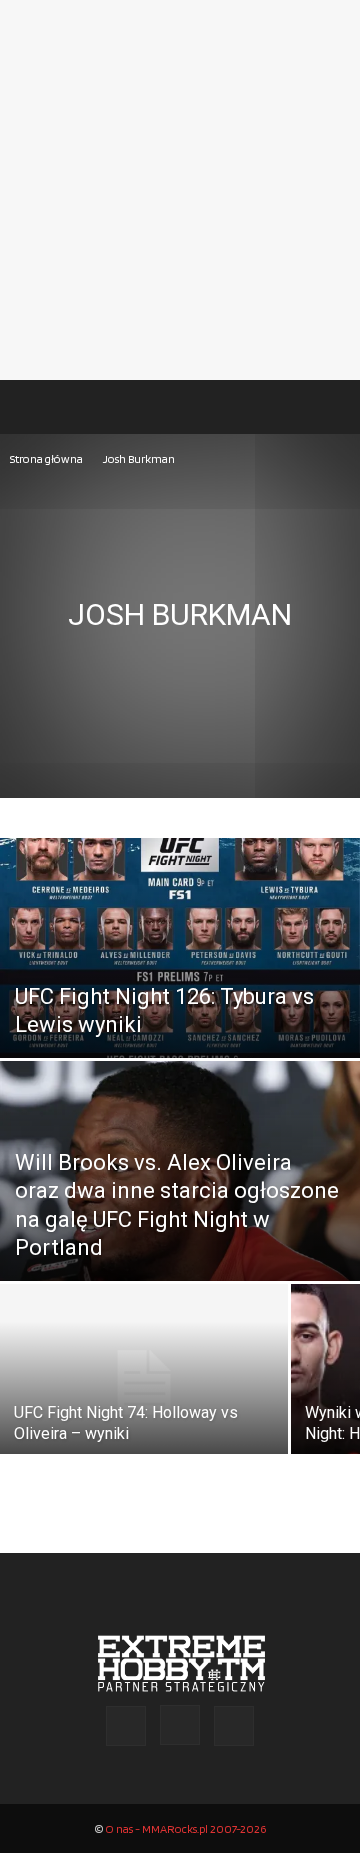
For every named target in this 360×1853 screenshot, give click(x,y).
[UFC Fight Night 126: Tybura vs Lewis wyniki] (180, 993)
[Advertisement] (180, 190)
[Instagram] (180, 1725)
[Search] (332, 407)
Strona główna (46, 458)
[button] (34, 407)
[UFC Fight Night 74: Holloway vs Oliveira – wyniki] (144, 1383)
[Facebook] (126, 1726)
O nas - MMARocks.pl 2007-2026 (185, 1828)
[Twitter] (234, 1726)
